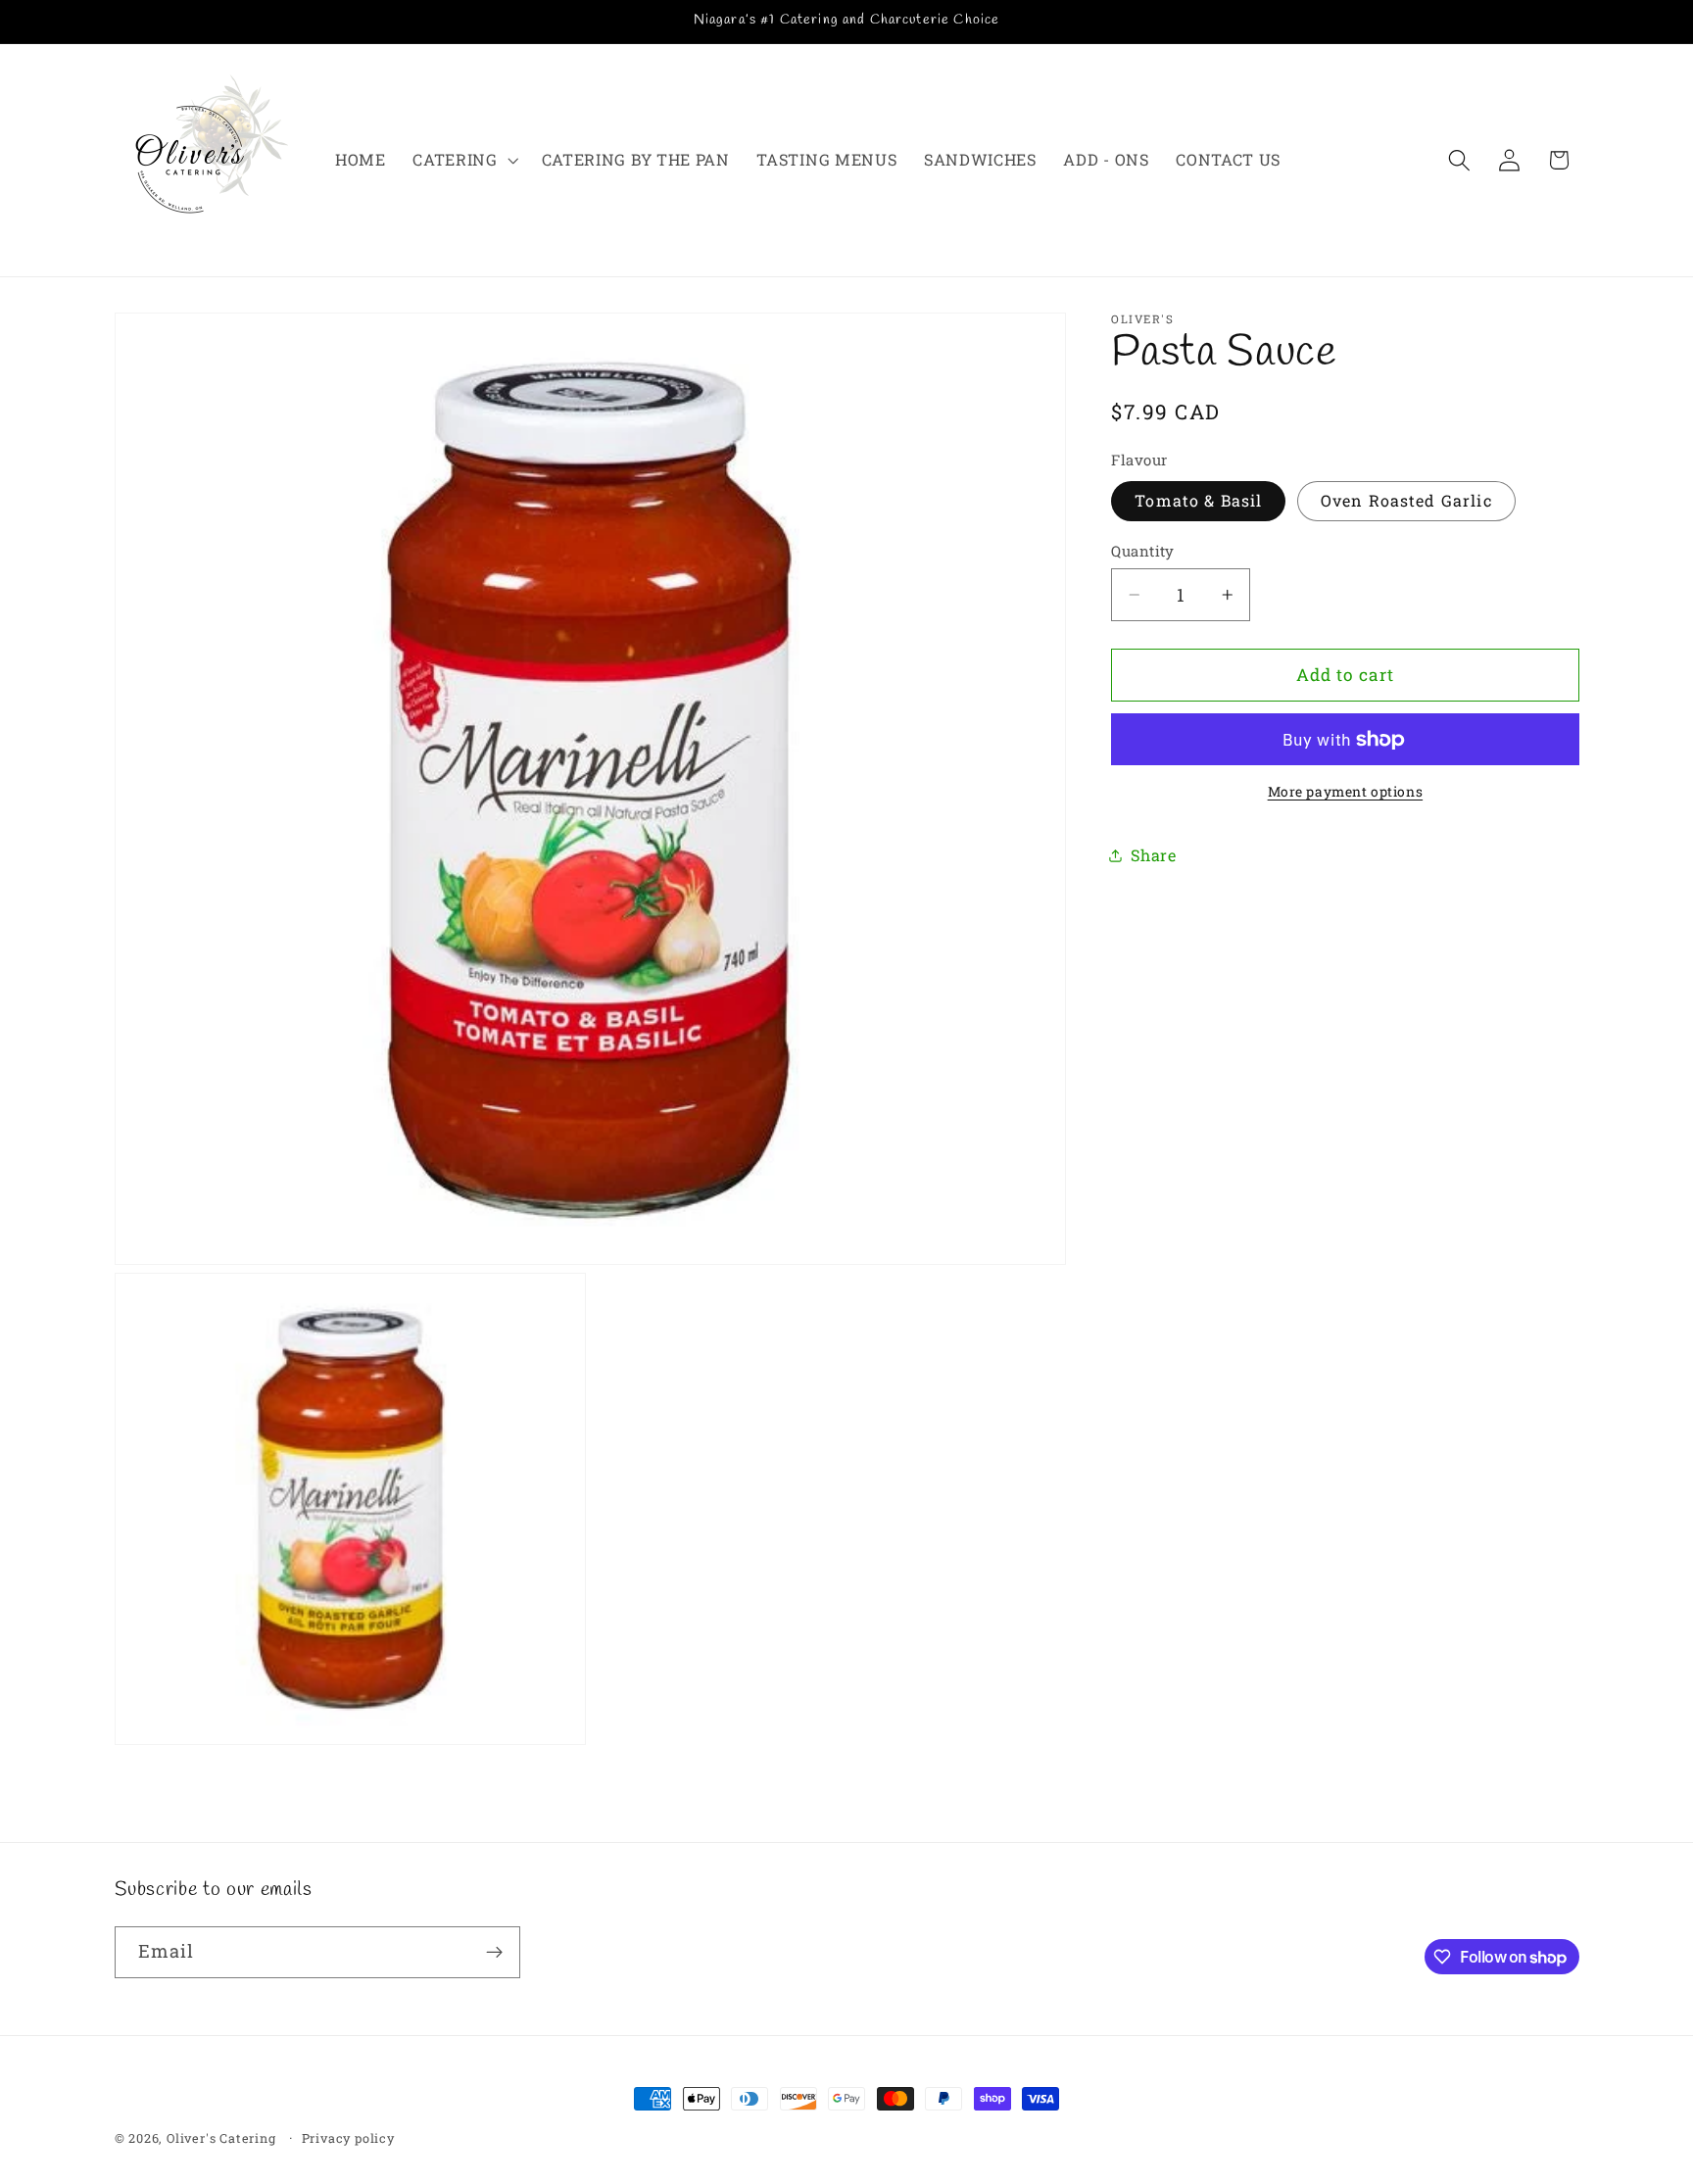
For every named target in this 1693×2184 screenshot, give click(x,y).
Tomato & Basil (1198, 501)
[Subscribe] (494, 1953)
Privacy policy (348, 2138)
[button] (463, 160)
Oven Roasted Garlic (1406, 501)
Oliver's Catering (221, 2138)
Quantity (1143, 551)
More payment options (1346, 792)
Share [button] (1153, 856)
